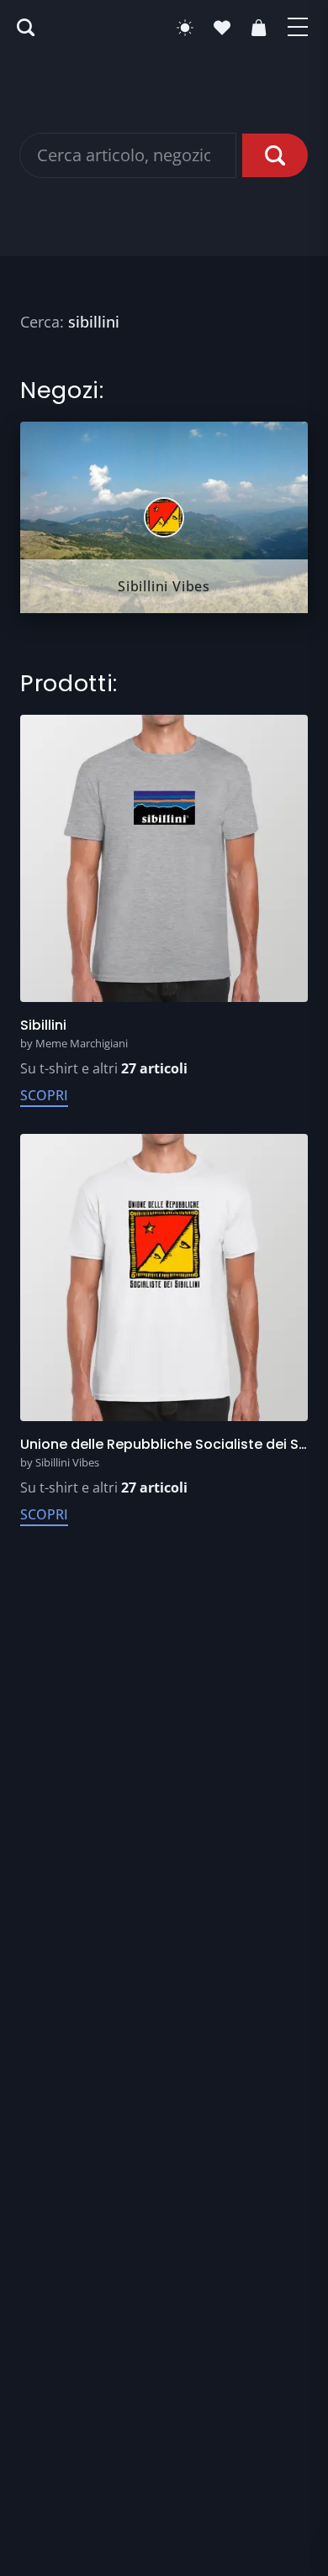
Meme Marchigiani (82, 1043)
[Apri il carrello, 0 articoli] (259, 28)
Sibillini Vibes (67, 1462)
